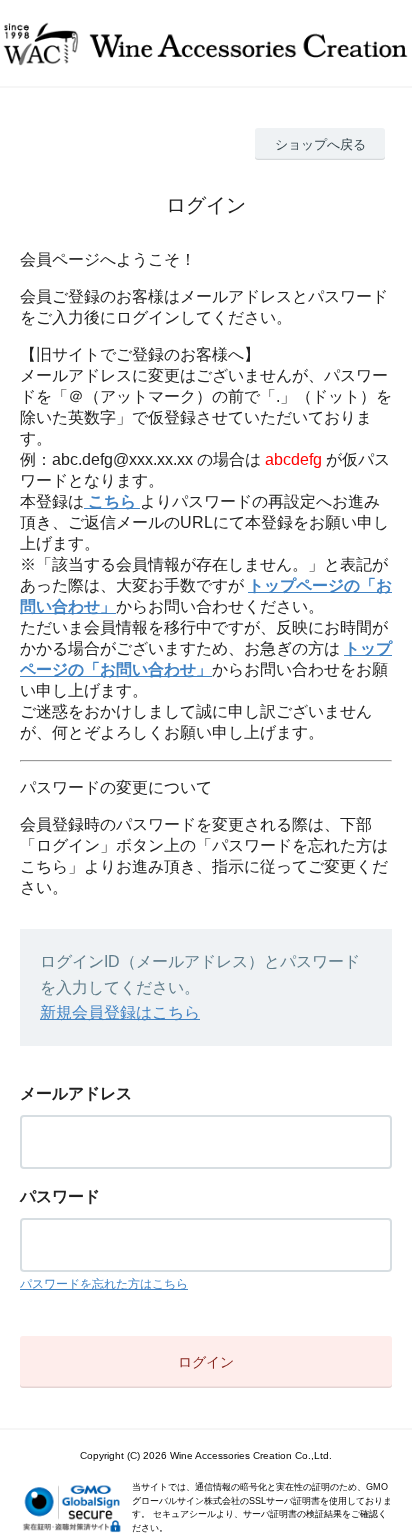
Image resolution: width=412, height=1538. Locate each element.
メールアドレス (76, 1093)
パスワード (60, 1196)
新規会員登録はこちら (120, 1012)
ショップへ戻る (320, 144)
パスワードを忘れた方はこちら (104, 1284)
